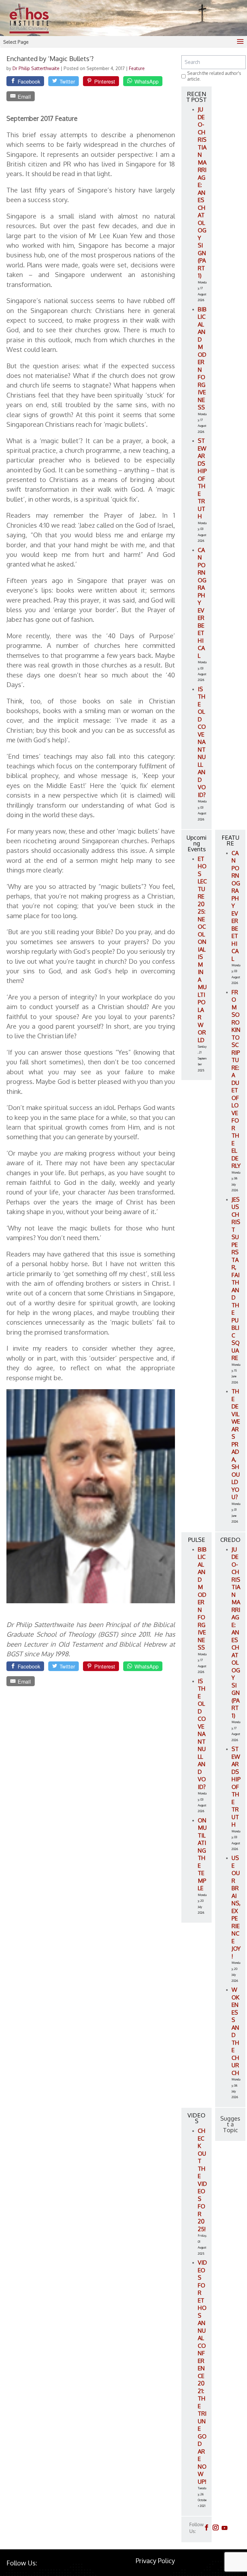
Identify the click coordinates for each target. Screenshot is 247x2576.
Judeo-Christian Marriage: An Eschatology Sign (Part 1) (202, 192)
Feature (137, 68)
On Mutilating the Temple (202, 1854)
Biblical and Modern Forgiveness (202, 358)
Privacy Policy (155, 2561)
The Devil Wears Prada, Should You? (236, 1444)
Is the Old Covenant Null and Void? (202, 742)
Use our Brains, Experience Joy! (236, 1907)
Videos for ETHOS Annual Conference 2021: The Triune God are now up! (202, 2372)
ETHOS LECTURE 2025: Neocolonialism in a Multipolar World (202, 949)
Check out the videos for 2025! (202, 2180)
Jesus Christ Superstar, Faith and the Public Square (236, 1279)
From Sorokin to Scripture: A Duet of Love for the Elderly (236, 1079)
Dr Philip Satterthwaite (37, 68)
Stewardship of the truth (202, 478)
